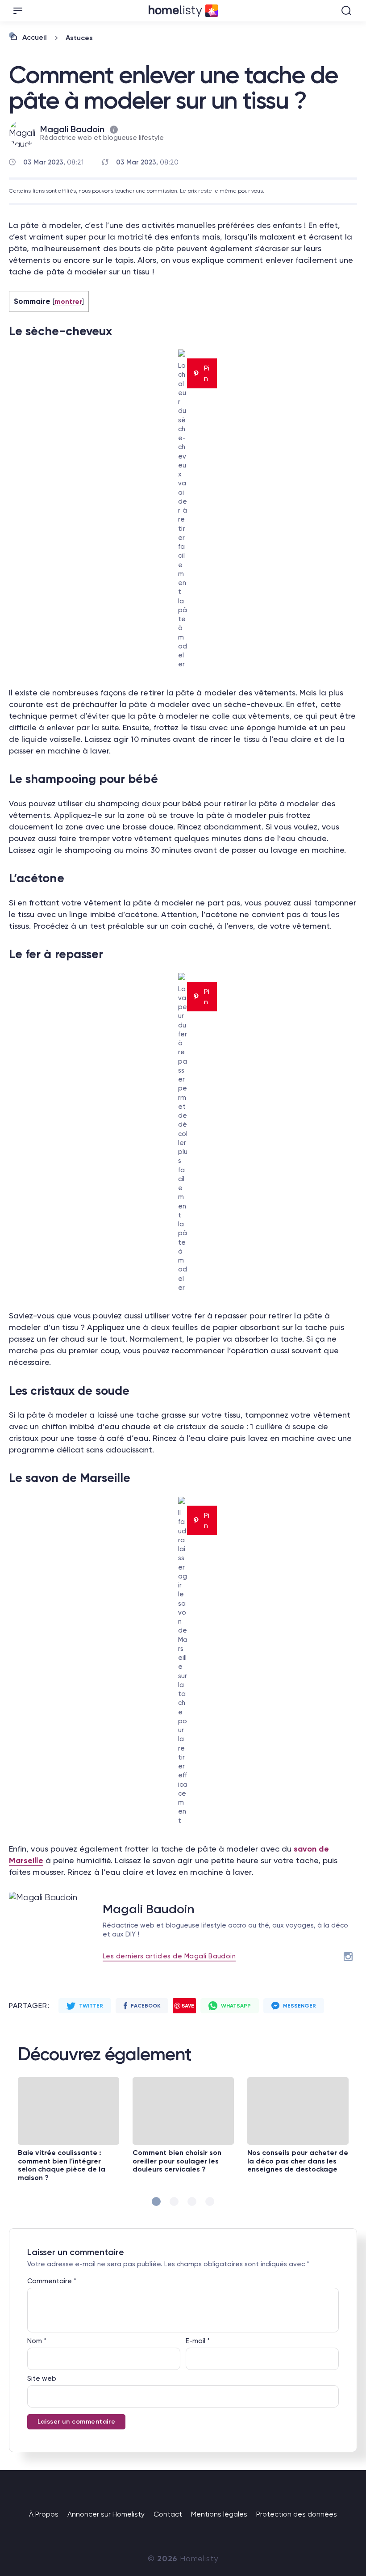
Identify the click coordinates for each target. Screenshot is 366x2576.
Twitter (91, 2006)
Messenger (299, 2006)
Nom (37, 2341)
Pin (207, 373)
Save (188, 2006)
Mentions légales (219, 2514)
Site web (42, 2378)
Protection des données (297, 2514)
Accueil (35, 37)
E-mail (198, 2341)
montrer (69, 301)
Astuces (79, 38)
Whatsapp (236, 2006)
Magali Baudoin (72, 129)
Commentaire (52, 2281)
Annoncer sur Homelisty (106, 2514)
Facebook (146, 2006)
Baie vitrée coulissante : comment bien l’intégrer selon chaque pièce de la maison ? (62, 2165)
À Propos (44, 2514)
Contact (168, 2514)
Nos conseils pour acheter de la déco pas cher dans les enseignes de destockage (298, 2161)
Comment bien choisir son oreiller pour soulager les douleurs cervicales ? (177, 2161)
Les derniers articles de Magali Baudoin (169, 1956)
